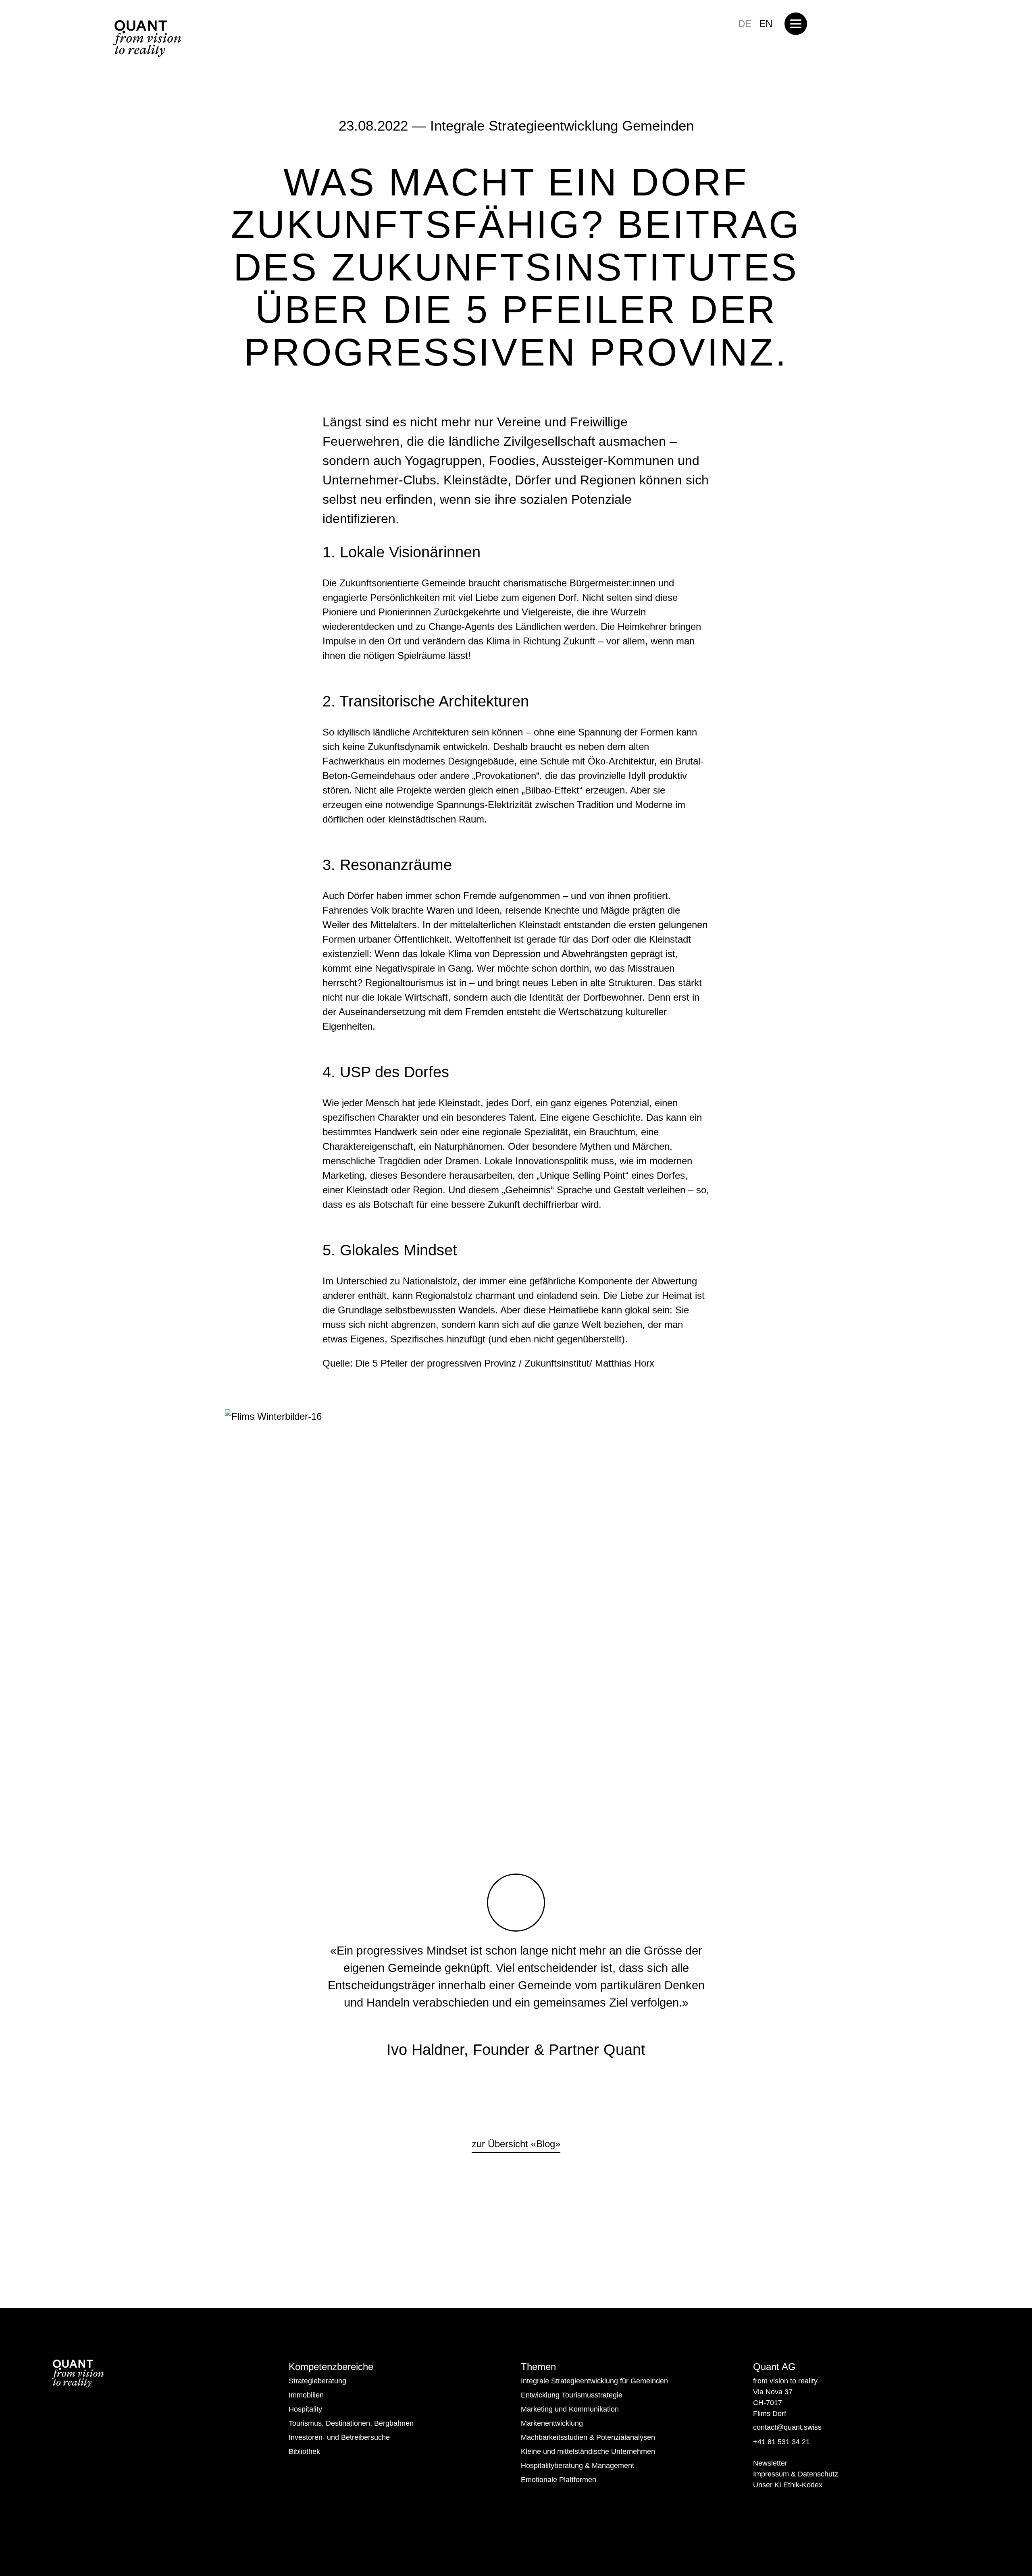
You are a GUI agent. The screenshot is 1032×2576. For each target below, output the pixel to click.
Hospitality (305, 2409)
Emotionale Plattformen (559, 2480)
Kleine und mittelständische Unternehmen (588, 2451)
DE (745, 24)
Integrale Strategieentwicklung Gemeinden (562, 126)
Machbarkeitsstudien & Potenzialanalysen (588, 2437)
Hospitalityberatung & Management (577, 2466)
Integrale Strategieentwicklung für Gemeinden (594, 2381)
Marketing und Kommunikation (570, 2409)
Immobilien (306, 2395)
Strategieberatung (317, 2381)
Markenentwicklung (552, 2423)
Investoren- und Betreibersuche (339, 2437)
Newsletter (770, 2463)
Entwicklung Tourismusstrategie (572, 2395)
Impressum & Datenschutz (796, 2474)
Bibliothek (304, 2451)
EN (766, 24)
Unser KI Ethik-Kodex (788, 2485)
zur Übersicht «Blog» (516, 2144)
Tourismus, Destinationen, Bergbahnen (351, 2423)
